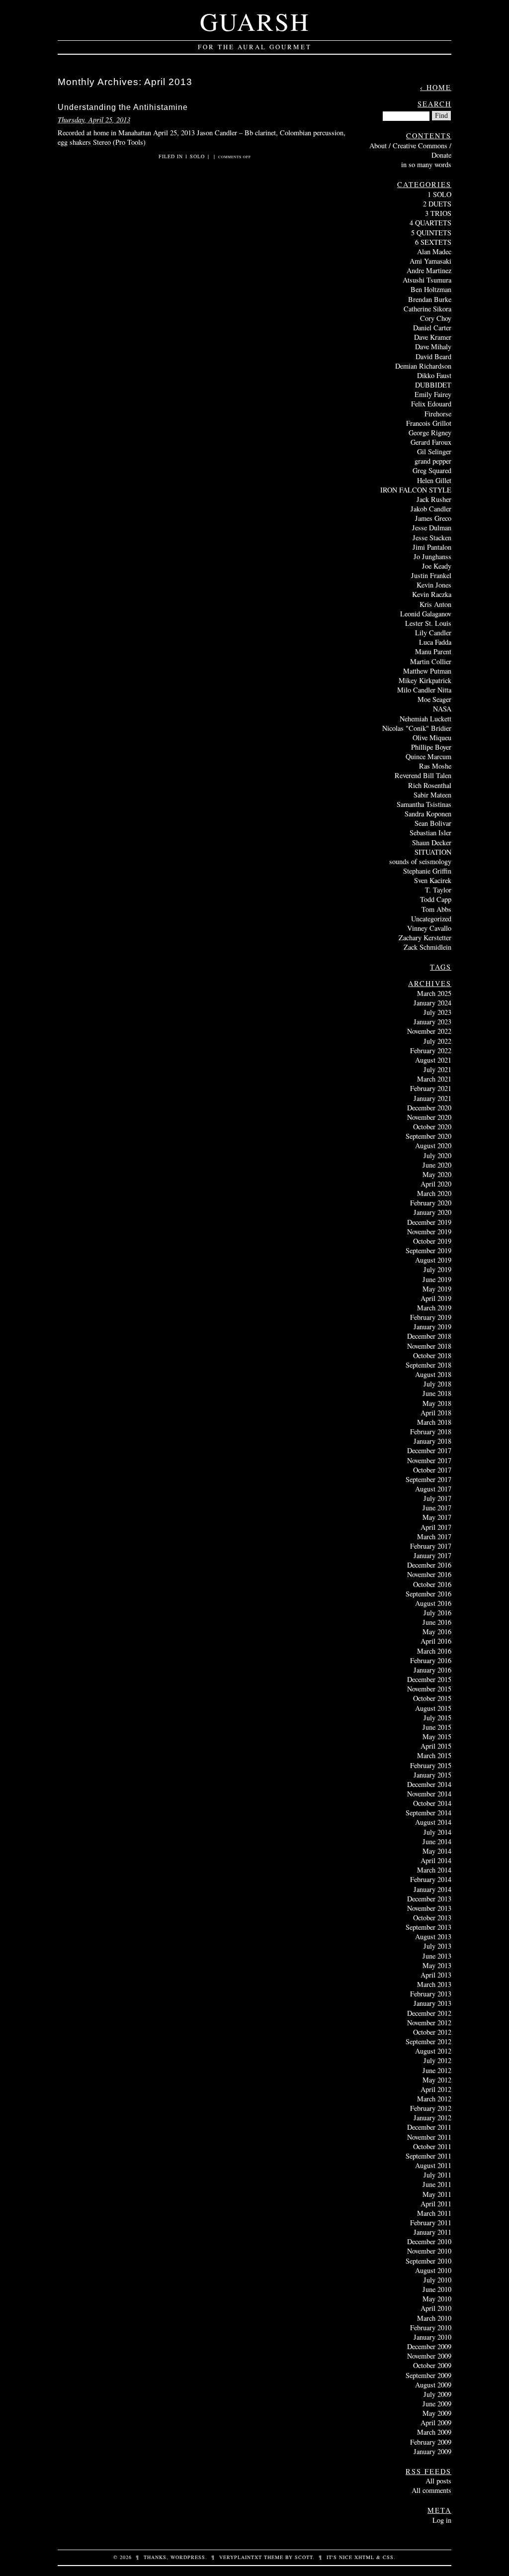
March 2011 (434, 2213)
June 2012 (437, 2070)
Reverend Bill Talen (423, 775)
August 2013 (433, 1936)
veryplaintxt (241, 2557)
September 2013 (428, 1927)
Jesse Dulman (432, 528)
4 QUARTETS (430, 223)
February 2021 (431, 1088)
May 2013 (437, 1965)
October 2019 (432, 1241)
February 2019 (431, 1317)
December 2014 (429, 1784)
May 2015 (437, 1736)
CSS (388, 2557)
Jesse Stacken (432, 538)
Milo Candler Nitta (424, 690)
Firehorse (438, 414)
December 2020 (429, 1108)
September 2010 (428, 2261)
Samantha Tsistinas (424, 804)
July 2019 (437, 1269)
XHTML (364, 2557)
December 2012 (429, 2013)
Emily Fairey (433, 394)
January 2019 (432, 1327)
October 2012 (432, 2032)
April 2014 (436, 1860)
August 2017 (433, 1489)
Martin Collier (431, 661)
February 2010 (431, 2328)
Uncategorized (431, 919)
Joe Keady (437, 566)
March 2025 (434, 993)
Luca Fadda (435, 642)
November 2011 (429, 2137)
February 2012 (431, 2108)
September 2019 (428, 1250)
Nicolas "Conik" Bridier (417, 728)
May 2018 (437, 1403)
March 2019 (434, 1308)
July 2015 (437, 1718)
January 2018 (432, 1441)
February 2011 (431, 2223)
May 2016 (437, 1632)
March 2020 (434, 1193)
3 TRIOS (438, 213)
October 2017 (432, 1470)
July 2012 (437, 2060)
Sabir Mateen (432, 795)
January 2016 (432, 1670)
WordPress (188, 2557)
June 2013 (437, 1956)
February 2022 (431, 1050)
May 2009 (437, 2413)
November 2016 (429, 1574)
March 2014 (434, 1870)
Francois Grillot (429, 423)
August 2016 (433, 1603)
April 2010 (436, 2308)
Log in (442, 2520)
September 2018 (428, 1365)
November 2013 (429, 1908)
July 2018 (437, 1384)
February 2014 (431, 1879)
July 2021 (437, 1069)
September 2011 (428, 2156)
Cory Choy (436, 318)
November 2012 (429, 2023)
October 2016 (432, 1584)
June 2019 (437, 1279)
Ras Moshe (435, 766)
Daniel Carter (432, 328)
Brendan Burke (430, 299)
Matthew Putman (427, 671)
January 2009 (432, 2451)
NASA (442, 709)
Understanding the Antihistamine (123, 107)
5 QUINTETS (431, 233)
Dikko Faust (434, 375)
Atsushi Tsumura (427, 280)
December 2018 (429, 1336)
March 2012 (434, 2099)
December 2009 (429, 2346)
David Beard (433, 356)
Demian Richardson (423, 366)
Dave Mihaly (433, 347)
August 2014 (433, 1822)
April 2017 (436, 1527)
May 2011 (437, 2194)
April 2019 (436, 1298)
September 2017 (428, 1479)
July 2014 (437, 1832)
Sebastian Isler (430, 833)
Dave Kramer (433, 337)
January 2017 (432, 1555)
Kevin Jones (434, 585)
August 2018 (433, 1374)
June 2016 (437, 1622)
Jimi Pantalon (432, 547)
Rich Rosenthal (430, 785)
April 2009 (436, 2423)
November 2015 (429, 1689)
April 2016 (436, 1641)
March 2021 (434, 1079)
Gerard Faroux (431, 442)
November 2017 (429, 1460)
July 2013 (437, 1946)
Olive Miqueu (432, 738)
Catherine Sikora (427, 309)
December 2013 (429, 1899)
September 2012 (428, 2041)
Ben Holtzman (431, 289)
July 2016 (437, 1613)
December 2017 (429, 1450)
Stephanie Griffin (427, 871)
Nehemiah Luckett (425, 719)
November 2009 (429, 2356)
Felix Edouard (431, 404)
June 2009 (437, 2404)
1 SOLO (195, 156)
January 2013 (432, 2003)
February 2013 (431, 1994)
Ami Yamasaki (430, 261)
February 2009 (431, 2442)
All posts (438, 2481)
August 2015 (433, 1708)
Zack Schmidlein (427, 947)
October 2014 (432, 1803)
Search (434, 104)
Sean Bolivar (433, 823)
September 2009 (428, 2375)
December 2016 (429, 1565)
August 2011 (433, 2165)
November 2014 (429, 1794)
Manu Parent (433, 651)
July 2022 (437, 1041)
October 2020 (432, 1127)
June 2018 (437, 1393)
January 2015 (432, 1775)
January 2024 (432, 1003)
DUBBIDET (433, 385)
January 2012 (432, 2118)
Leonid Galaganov (426, 614)
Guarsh (255, 21)
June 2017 (437, 1508)
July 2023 (437, 1012)
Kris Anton (435, 604)
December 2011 (429, 2127)
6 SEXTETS (433, 242)
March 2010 (434, 2318)
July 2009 (437, 2394)
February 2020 (431, 1203)
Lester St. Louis (428, 623)
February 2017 (431, 1546)
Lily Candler (433, 633)
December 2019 (429, 1222)
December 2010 (429, 2241)
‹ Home (436, 87)
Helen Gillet (434, 480)
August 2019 (433, 1260)
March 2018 (434, 1422)
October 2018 (432, 1355)
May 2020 (437, 1174)
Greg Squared (432, 470)
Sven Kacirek (433, 880)
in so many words (426, 164)
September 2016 (428, 1594)
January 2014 (432, 1889)
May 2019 (437, 1289)
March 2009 (434, 2432)
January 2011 (432, 2232)
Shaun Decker (432, 842)
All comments (431, 2490)
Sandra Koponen (428, 814)
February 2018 (431, 1432)
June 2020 (437, 1165)
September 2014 (428, 1813)
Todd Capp (436, 899)
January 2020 (432, 1212)
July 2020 (437, 1155)
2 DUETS (437, 204)
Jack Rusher (434, 499)
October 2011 (432, 2146)
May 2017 (437, 1517)
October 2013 (432, 1918)
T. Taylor (438, 890)
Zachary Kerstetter (425, 938)
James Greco (433, 518)
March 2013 (434, 1984)
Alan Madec (434, 251)
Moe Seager (434, 699)
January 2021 (432, 1098)
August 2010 (433, 2270)
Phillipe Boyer (431, 747)
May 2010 (437, 2299)
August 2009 (433, 2385)
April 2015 (436, 1746)
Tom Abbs (436, 909)
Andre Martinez (429, 270)
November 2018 (429, 1346)
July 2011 (437, 2175)
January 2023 (432, 1022)
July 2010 (437, 2280)
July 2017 (437, 1498)
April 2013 (436, 1975)
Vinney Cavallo (429, 928)
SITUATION (433, 852)
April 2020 (436, 1184)
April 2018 (436, 1413)
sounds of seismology (420, 861)
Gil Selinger (434, 451)
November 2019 (429, 1232)
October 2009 (432, 2365)
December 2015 (429, 1679)
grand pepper (433, 461)
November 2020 (429, 1117)
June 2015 (437, 1727)
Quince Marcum (428, 756)
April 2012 (436, 2089)
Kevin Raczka (432, 594)
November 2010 (429, 2251)
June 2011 (437, 2184)
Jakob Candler (431, 509)
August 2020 (433, 1145)
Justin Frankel (431, 575)
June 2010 (437, 2289)
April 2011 (436, 2204)
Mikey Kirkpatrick (425, 680)
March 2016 (434, 1651)
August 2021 (433, 1060)
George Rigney (430, 433)
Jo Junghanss (432, 556)
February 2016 (431, 1660)
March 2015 (434, 1755)
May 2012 (437, 2080)
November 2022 (429, 1031)
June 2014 (437, 1841)
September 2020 (428, 1136)
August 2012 (433, 2051)
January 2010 (432, 2337)
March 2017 (434, 1536)
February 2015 (431, 1765)
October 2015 (432, 1698)
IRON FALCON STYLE (416, 490)
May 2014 (437, 1851)
